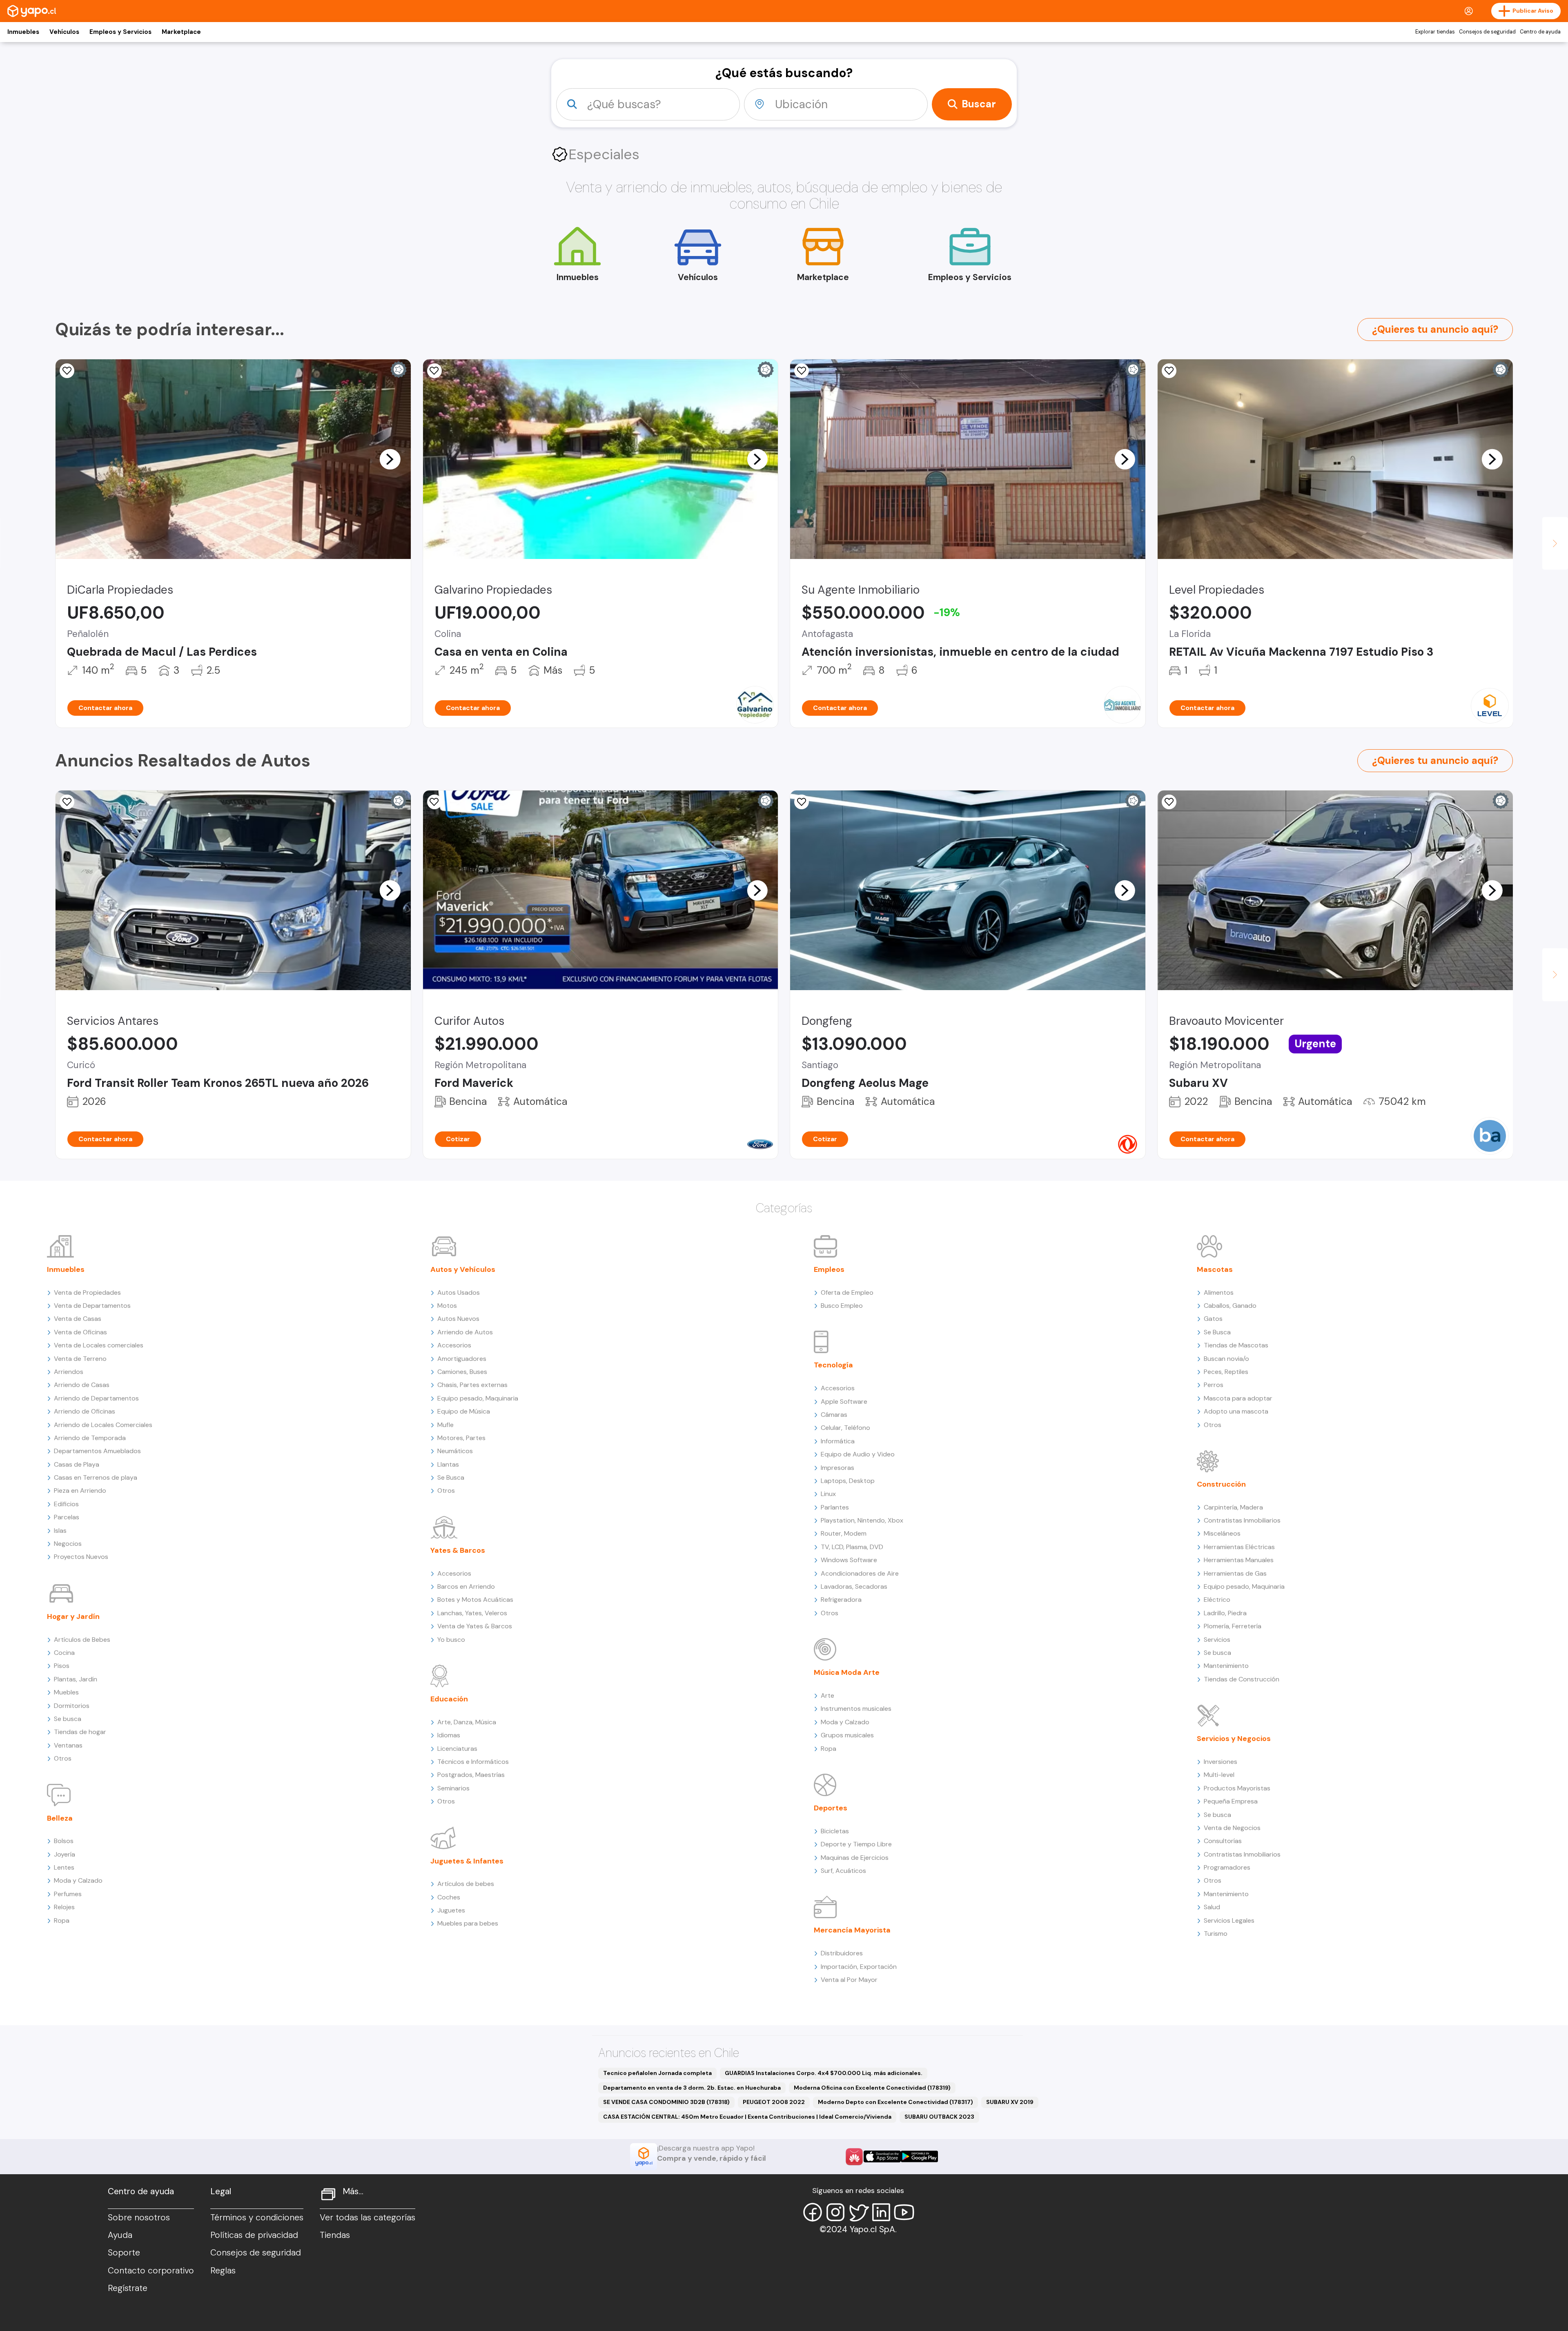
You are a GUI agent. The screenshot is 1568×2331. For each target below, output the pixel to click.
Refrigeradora (841, 1600)
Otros (63, 1758)
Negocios (68, 1544)
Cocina (64, 1653)
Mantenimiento (1226, 1666)
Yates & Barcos (458, 1550)
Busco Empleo (842, 1306)
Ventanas (68, 1745)
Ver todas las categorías (367, 2217)
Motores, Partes (461, 1438)
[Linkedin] (881, 2212)
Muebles (66, 1692)
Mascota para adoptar (1238, 1398)
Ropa (62, 1920)
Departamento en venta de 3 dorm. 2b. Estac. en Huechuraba (692, 2088)
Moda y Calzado (78, 1880)
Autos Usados (459, 1292)
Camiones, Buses (462, 1372)
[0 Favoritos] (67, 371)
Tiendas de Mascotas (1236, 1345)
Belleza (60, 1818)
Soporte (124, 2253)
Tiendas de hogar (80, 1732)
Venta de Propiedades (87, 1292)
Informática (838, 1441)
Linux (828, 1494)
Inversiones (1221, 1762)
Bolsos (64, 1841)
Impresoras (837, 1468)
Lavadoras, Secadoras (854, 1586)
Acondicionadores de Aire (860, 1573)
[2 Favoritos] (1169, 371)
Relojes (64, 1907)
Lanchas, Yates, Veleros (472, 1613)
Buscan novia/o (1226, 1359)
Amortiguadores (462, 1359)
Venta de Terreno (80, 1359)
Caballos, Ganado (1230, 1306)
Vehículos (64, 32)
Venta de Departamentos (92, 1306)
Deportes (831, 1808)
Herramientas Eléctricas (1239, 1547)
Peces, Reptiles (1226, 1372)
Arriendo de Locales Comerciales (103, 1425)
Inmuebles (23, 32)
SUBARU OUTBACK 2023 (939, 2117)
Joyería (65, 1854)
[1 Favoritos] (1169, 802)
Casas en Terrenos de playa (96, 1477)
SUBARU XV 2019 (1010, 2102)
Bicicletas (835, 1831)
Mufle (445, 1425)
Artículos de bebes (466, 1884)
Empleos (829, 1269)
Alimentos (1219, 1292)
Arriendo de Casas (82, 1385)
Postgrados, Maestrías (471, 1775)
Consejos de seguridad (1487, 32)
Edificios (66, 1504)
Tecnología (833, 1365)
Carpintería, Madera (1233, 1507)
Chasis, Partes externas (472, 1385)
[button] (390, 459)
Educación (449, 1699)
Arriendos (69, 1372)
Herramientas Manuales (1239, 1560)
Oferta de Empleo (847, 1292)
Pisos (62, 1666)
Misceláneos (1222, 1533)
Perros (1214, 1385)
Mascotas (1215, 1269)
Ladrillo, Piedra (1225, 1613)
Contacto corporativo (151, 2271)
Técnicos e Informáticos (473, 1762)
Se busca (68, 1719)
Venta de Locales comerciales (99, 1345)
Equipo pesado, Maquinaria (478, 1398)
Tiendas (335, 2235)
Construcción (1221, 1484)
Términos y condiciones (257, 2217)
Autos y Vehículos (463, 1269)
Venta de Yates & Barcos (475, 1626)
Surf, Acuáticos (843, 1871)
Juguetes (451, 1910)
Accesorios (454, 1345)
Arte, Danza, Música (467, 1722)
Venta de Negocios (1232, 1828)
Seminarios (453, 1788)
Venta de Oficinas (80, 1332)
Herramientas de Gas (1235, 1573)
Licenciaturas (457, 1749)
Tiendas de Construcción (1242, 1679)
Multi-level (1219, 1775)
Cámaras (834, 1415)
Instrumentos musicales (856, 1709)
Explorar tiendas (1435, 32)
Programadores (1227, 1867)
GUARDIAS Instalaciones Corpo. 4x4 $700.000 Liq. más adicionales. (824, 2073)
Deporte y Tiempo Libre (856, 1844)
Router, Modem (844, 1533)
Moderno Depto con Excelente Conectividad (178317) (895, 2102)
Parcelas (67, 1517)
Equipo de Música (464, 1411)
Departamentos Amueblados (97, 1451)
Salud (1212, 1907)
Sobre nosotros (139, 2217)
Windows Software (849, 1560)
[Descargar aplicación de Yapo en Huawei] (854, 2157)
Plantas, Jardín (76, 1679)
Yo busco (451, 1640)
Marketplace (181, 32)
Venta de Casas (78, 1319)
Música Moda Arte (847, 1672)
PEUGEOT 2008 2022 (774, 2102)
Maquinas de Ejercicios (855, 1858)
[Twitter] (858, 2212)
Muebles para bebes (468, 1923)
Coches (449, 1897)
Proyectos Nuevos (81, 1557)
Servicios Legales (1229, 1920)
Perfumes (68, 1894)
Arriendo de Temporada (90, 1438)
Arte (827, 1695)
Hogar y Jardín (73, 1616)
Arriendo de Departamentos (96, 1398)
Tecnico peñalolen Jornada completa (657, 2073)
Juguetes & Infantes (467, 1861)
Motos (447, 1306)
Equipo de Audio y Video (858, 1454)
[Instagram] (835, 2212)
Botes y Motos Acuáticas (475, 1600)
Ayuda (120, 2235)
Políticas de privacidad (254, 2235)
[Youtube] (904, 2212)
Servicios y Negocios (1234, 1739)
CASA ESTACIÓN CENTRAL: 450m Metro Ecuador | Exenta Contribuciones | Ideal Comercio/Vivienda (747, 2117)
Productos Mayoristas (1237, 1788)
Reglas (223, 2271)
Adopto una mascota (1236, 1411)
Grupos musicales (847, 1735)
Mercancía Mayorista (852, 1930)
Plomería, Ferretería (1233, 1626)
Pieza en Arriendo (80, 1491)
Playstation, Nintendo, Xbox (862, 1520)
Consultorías (1223, 1841)
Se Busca (451, 1477)
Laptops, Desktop (848, 1481)
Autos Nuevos (458, 1319)
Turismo (1216, 1934)
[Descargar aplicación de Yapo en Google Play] (919, 2156)
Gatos (1213, 1319)
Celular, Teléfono (845, 1428)
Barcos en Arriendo (466, 1586)
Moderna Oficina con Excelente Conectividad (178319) (872, 2088)
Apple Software (844, 1401)
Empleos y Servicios (120, 32)
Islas (60, 1531)
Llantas (448, 1464)
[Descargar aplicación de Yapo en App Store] (882, 2156)
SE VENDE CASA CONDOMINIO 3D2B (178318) (666, 2102)
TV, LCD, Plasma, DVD (852, 1547)
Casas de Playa (77, 1464)
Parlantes (835, 1507)
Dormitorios (72, 1706)
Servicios (1217, 1640)
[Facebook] (813, 2212)
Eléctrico (1217, 1600)
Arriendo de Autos (465, 1332)
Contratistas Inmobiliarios (1242, 1520)
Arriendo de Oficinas (85, 1411)
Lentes (64, 1867)
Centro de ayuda (1540, 32)
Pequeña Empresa (1231, 1801)
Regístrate (128, 2288)
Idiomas (449, 1735)
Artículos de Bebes (82, 1640)
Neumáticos (455, 1451)
